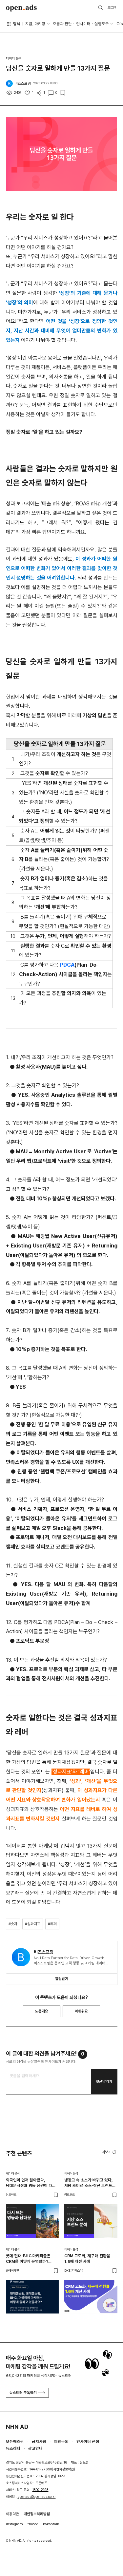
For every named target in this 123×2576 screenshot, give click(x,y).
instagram (14, 2524)
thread (33, 2524)
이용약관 (12, 2514)
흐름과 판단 (62, 24)
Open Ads (21, 8)
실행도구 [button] (102, 24)
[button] (110, 2152)
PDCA (67, 965)
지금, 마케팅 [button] (35, 24)
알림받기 (62, 1979)
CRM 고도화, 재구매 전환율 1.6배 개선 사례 (87, 2259)
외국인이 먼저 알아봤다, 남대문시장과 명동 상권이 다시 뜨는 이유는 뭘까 (31, 2183)
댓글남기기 (104, 2081)
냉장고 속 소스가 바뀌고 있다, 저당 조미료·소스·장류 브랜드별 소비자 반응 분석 (90, 2183)
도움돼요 (42, 2011)
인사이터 (83, 24)
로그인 (113, 8)
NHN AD (17, 2427)
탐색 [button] (17, 24)
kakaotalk (51, 2524)
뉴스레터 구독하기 (23, 2393)
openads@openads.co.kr (37, 2497)
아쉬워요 (81, 2011)
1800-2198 (41, 2490)
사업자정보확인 (63, 2469)
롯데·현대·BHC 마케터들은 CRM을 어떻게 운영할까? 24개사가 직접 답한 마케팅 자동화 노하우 (28, 2259)
